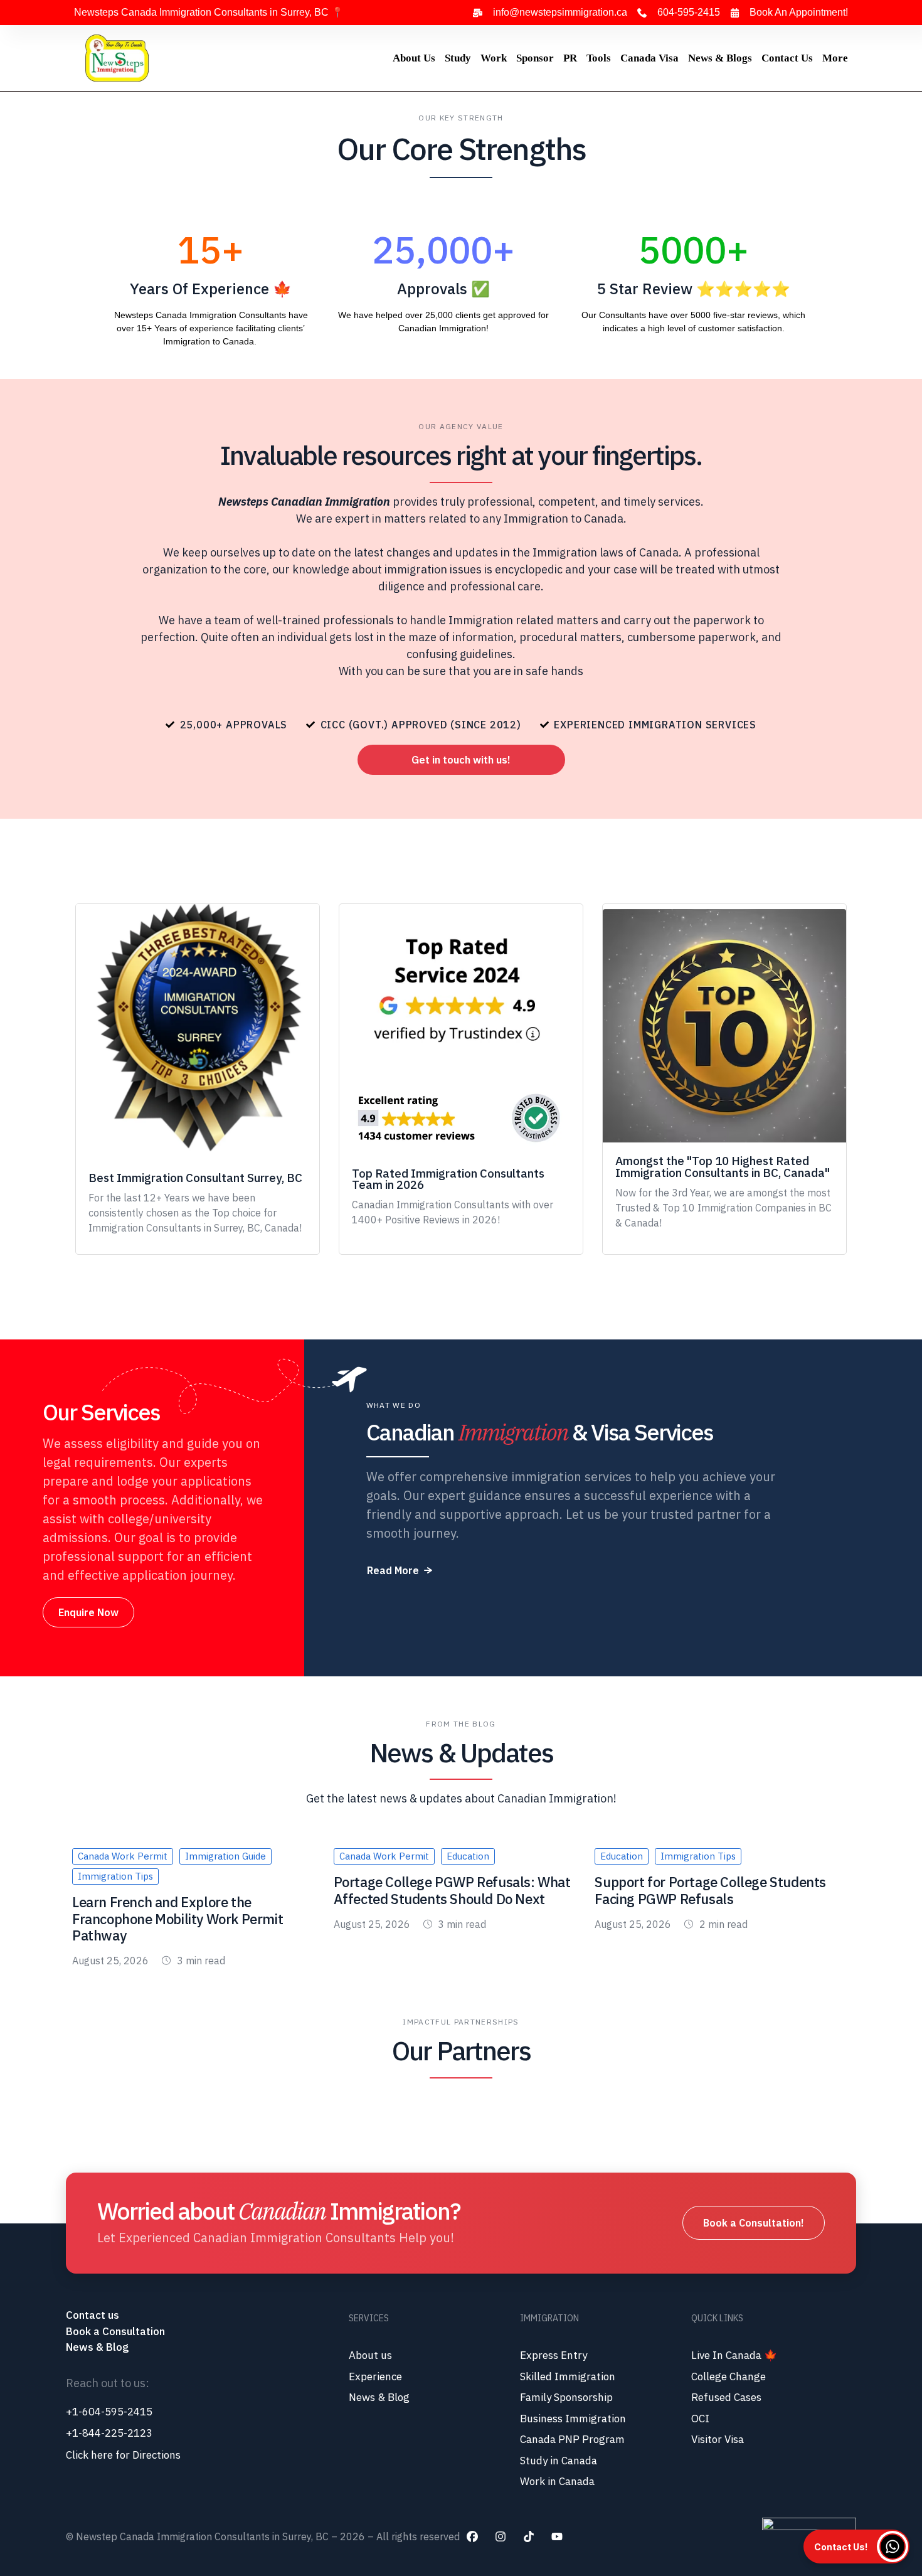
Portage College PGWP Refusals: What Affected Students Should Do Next (452, 1890)
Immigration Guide (225, 1856)
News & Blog (97, 2347)
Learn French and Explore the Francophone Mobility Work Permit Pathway (178, 1919)
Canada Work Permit (123, 1856)
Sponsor (535, 58)
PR (570, 58)
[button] (461, 760)
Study (458, 58)
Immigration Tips (115, 1876)
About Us (414, 58)
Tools (599, 58)
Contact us (94, 2315)
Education (468, 1856)
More (835, 58)
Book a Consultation (115, 2331)
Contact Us (787, 58)
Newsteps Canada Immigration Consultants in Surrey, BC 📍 (209, 12)
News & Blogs (720, 58)
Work (494, 58)
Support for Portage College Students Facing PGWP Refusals (710, 1890)
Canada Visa (649, 58)
